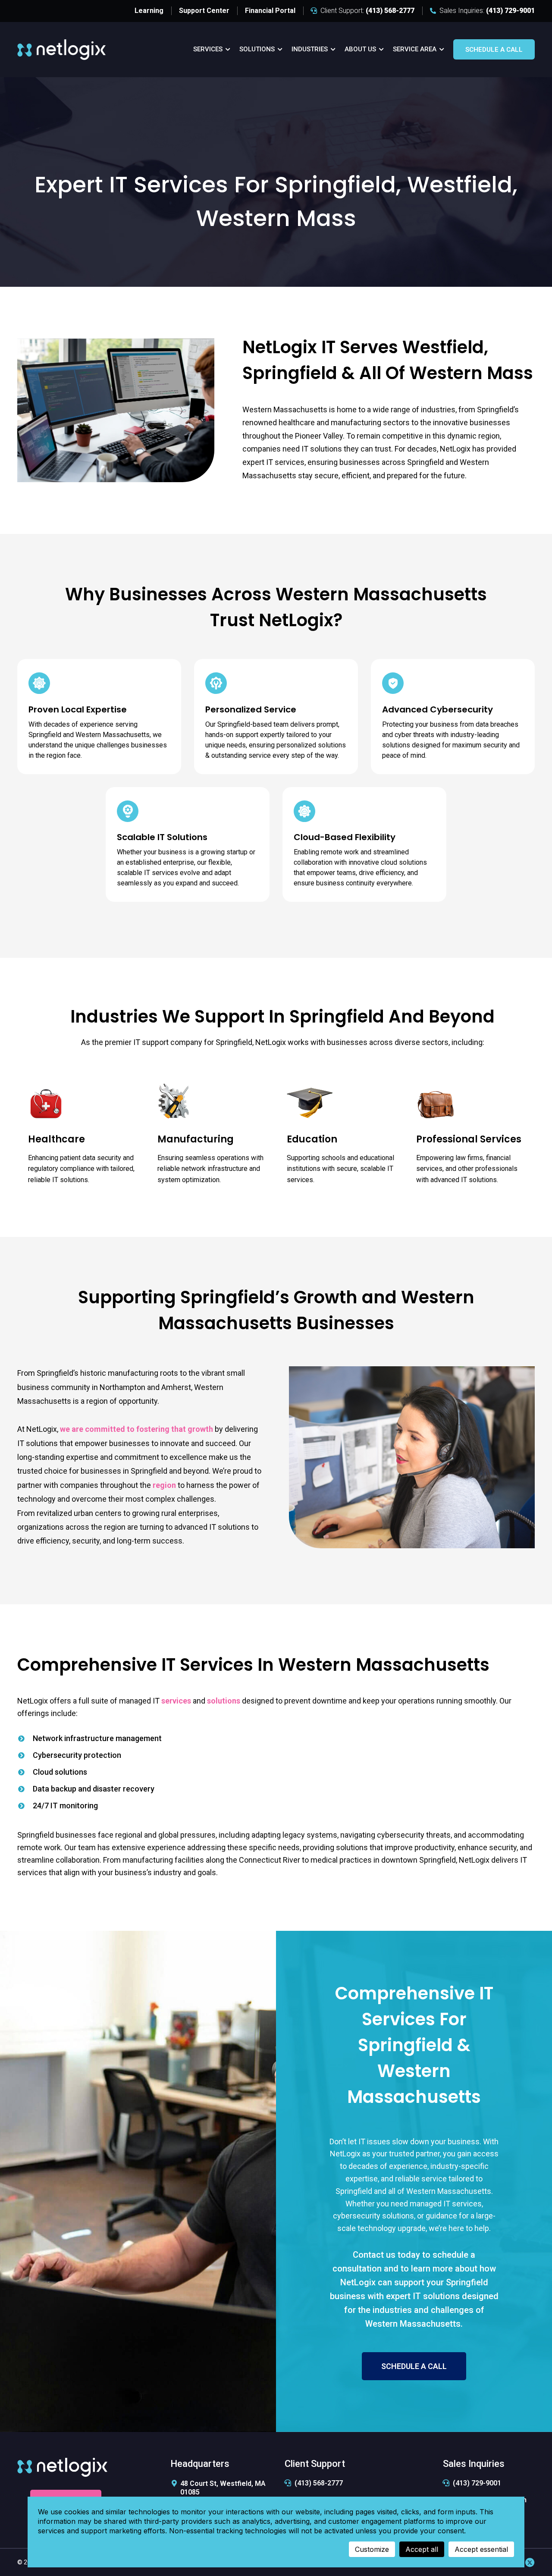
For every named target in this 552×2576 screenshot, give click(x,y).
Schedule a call (494, 50)
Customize (372, 2549)
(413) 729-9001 (477, 2483)
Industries (310, 49)
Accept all (422, 2549)
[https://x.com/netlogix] (530, 2562)
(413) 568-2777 (319, 2483)
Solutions (257, 49)
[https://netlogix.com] (61, 49)
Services (208, 49)
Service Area (415, 49)
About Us (360, 49)
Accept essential (481, 2549)
